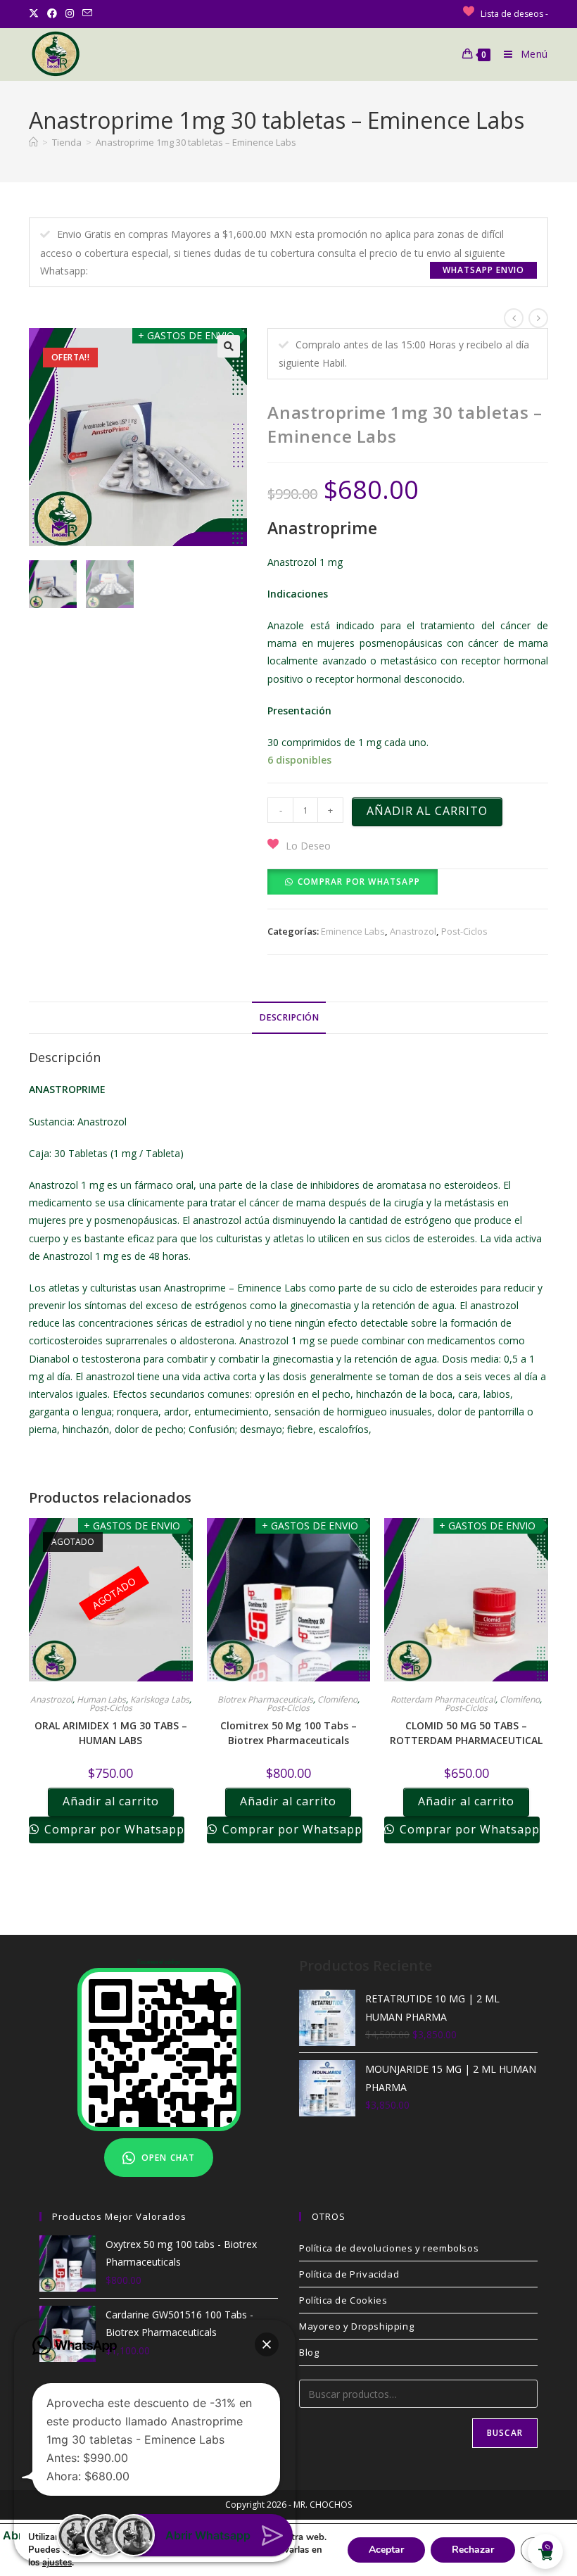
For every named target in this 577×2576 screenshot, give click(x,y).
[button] (229, 346)
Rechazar (473, 2550)
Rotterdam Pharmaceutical (443, 1699)
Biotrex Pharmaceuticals (265, 1699)
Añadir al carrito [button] (288, 1801)
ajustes (57, 2563)
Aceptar (386, 2550)
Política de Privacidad (349, 2274)
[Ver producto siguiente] (538, 318)
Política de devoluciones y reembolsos (389, 2248)
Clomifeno (337, 1699)
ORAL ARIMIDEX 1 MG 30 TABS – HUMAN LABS (111, 1733)
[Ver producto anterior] (514, 318)
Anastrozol (413, 931)
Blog (309, 2352)
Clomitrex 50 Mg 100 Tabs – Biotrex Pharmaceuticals (288, 1733)
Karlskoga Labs (160, 1699)
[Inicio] (33, 142)
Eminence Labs (353, 931)
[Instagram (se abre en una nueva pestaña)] (70, 13)
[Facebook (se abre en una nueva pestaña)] (52, 13)
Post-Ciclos (464, 931)
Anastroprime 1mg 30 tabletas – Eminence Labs (196, 142)
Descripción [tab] (289, 1017)
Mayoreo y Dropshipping (356, 2326)
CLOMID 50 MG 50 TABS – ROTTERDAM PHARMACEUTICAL (466, 1733)
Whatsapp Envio (483, 270)
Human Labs (101, 1699)
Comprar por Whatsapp (359, 882)
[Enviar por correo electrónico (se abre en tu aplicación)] (87, 13)
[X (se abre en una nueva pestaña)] (36, 13)
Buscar (505, 2433)
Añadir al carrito (427, 811)
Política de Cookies (343, 2300)
